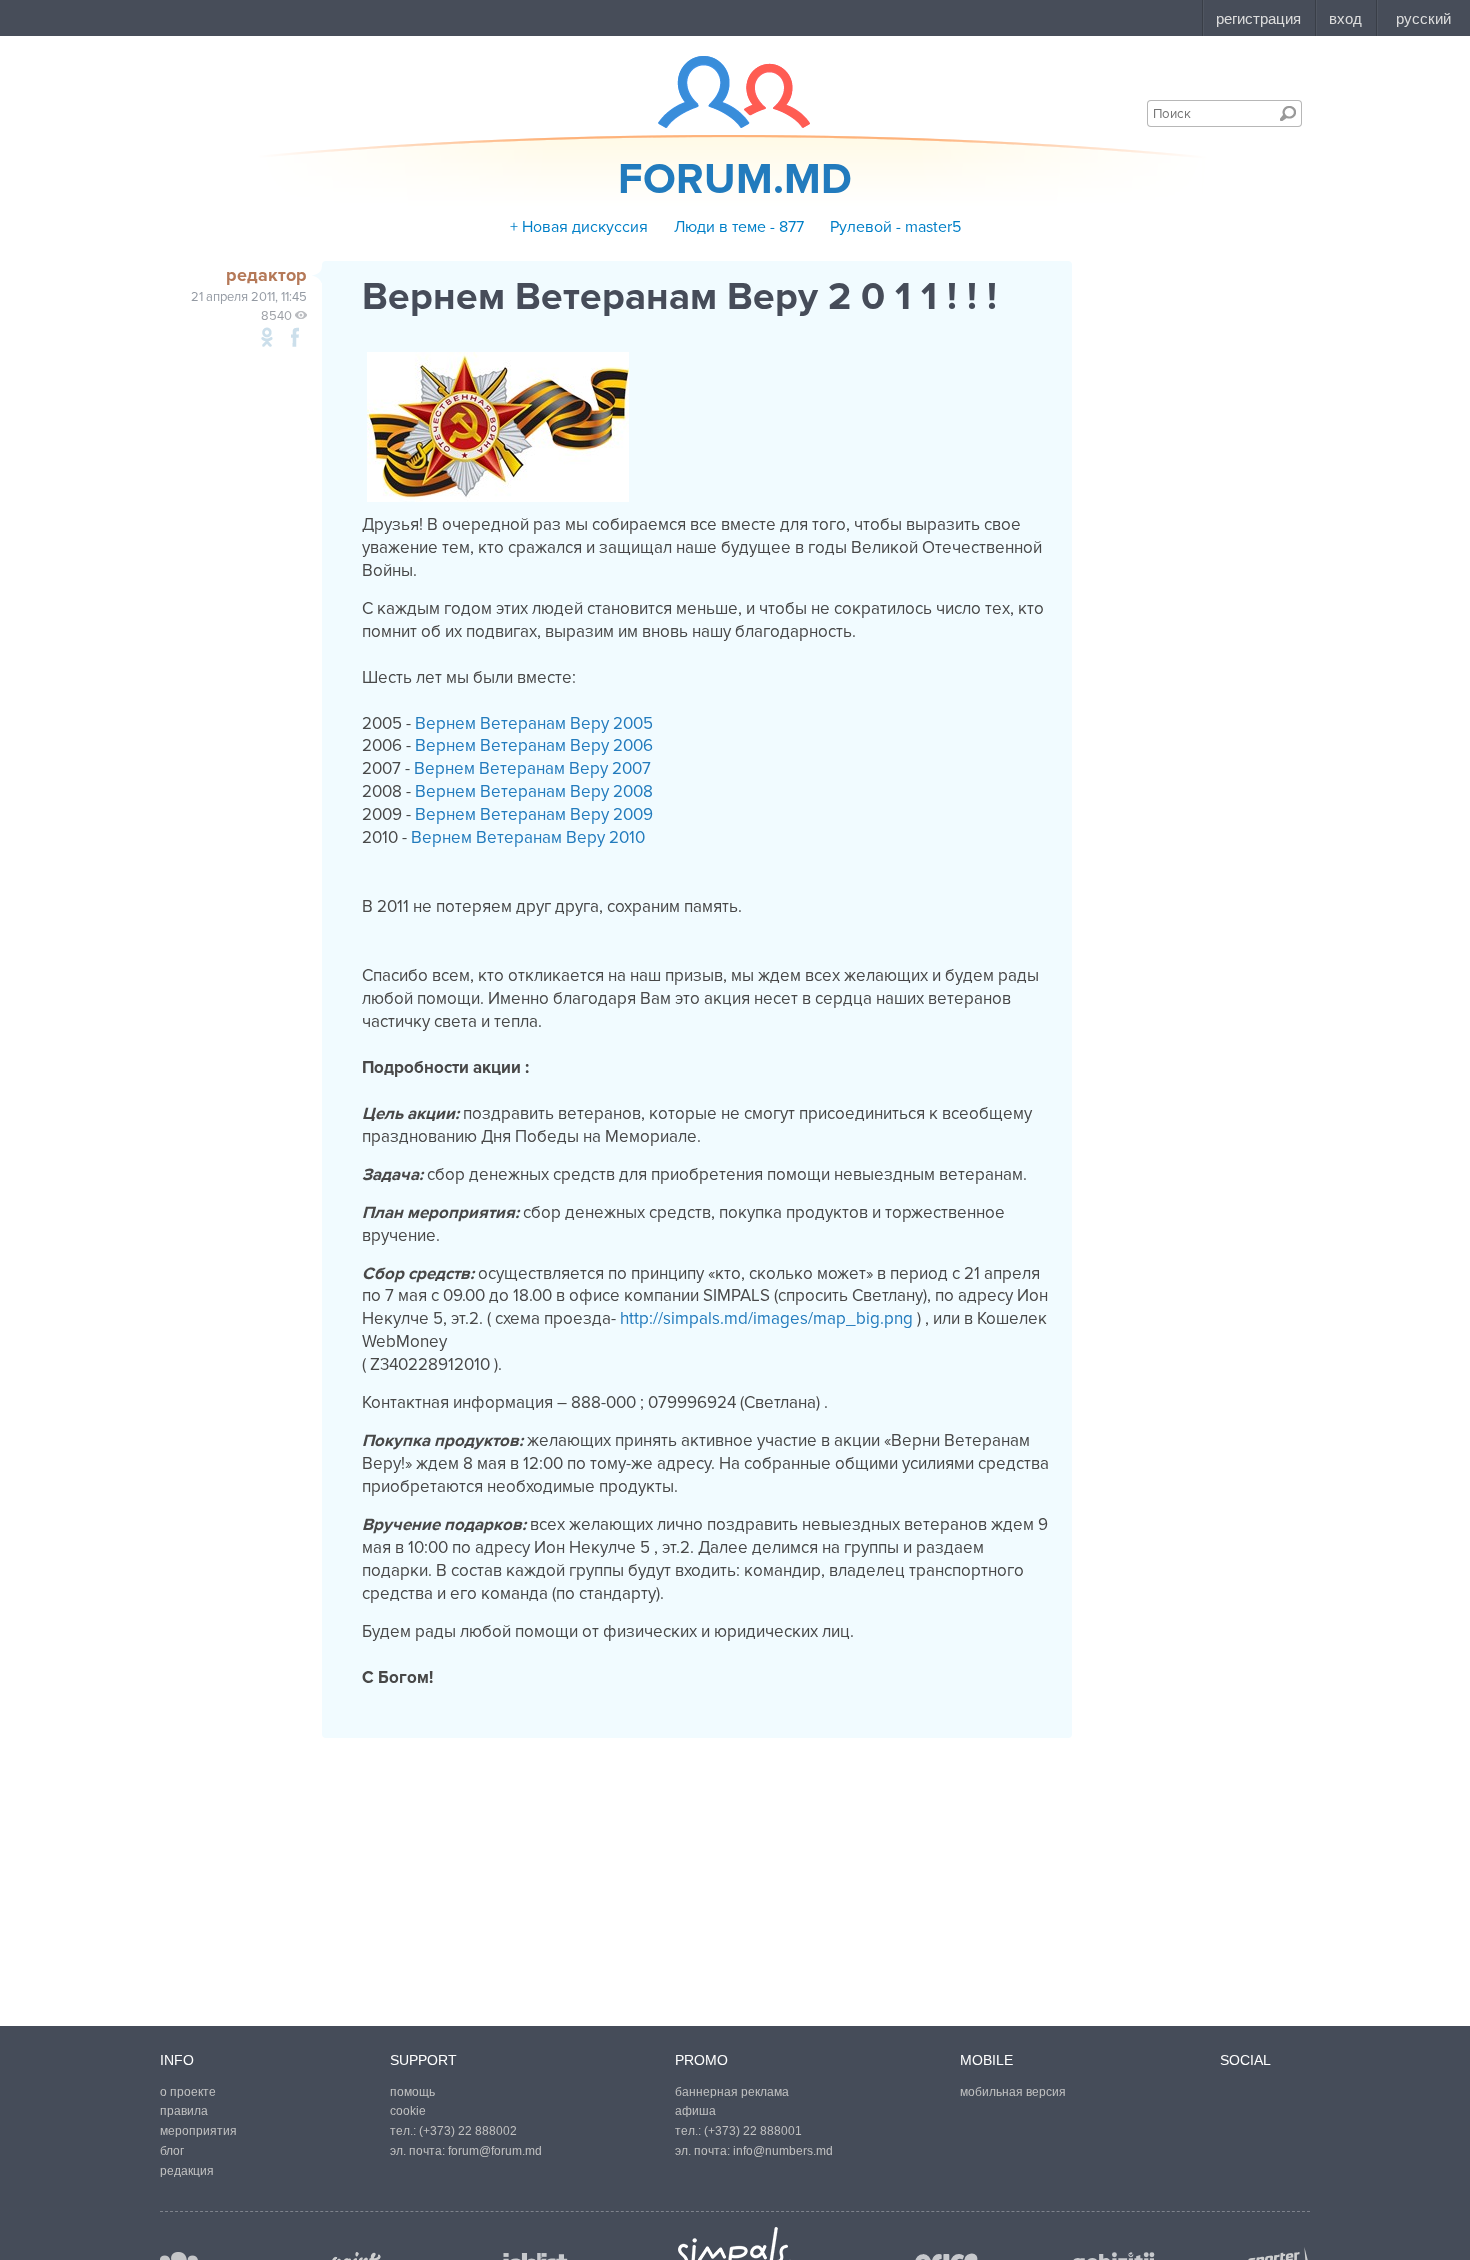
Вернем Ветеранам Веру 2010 (528, 837)
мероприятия (198, 2131)
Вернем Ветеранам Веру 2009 (534, 814)
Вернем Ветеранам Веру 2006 (534, 745)
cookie (408, 2111)
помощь (412, 2092)
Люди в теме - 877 (739, 227)
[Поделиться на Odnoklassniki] (267, 337)
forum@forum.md (495, 2151)
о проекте (188, 2092)
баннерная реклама (732, 2092)
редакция (187, 2171)
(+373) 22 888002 (468, 2131)
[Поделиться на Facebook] (295, 337)
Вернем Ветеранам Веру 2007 (532, 768)
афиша (695, 2111)
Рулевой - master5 (895, 227)
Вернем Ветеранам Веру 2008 (534, 791)
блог (172, 2151)
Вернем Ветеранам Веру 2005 (534, 723)
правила (184, 2111)
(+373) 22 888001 (753, 2131)
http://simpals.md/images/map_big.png (766, 1318)
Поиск (1288, 113)
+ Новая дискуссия (579, 227)
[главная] (721, 92)
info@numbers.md (783, 2151)
